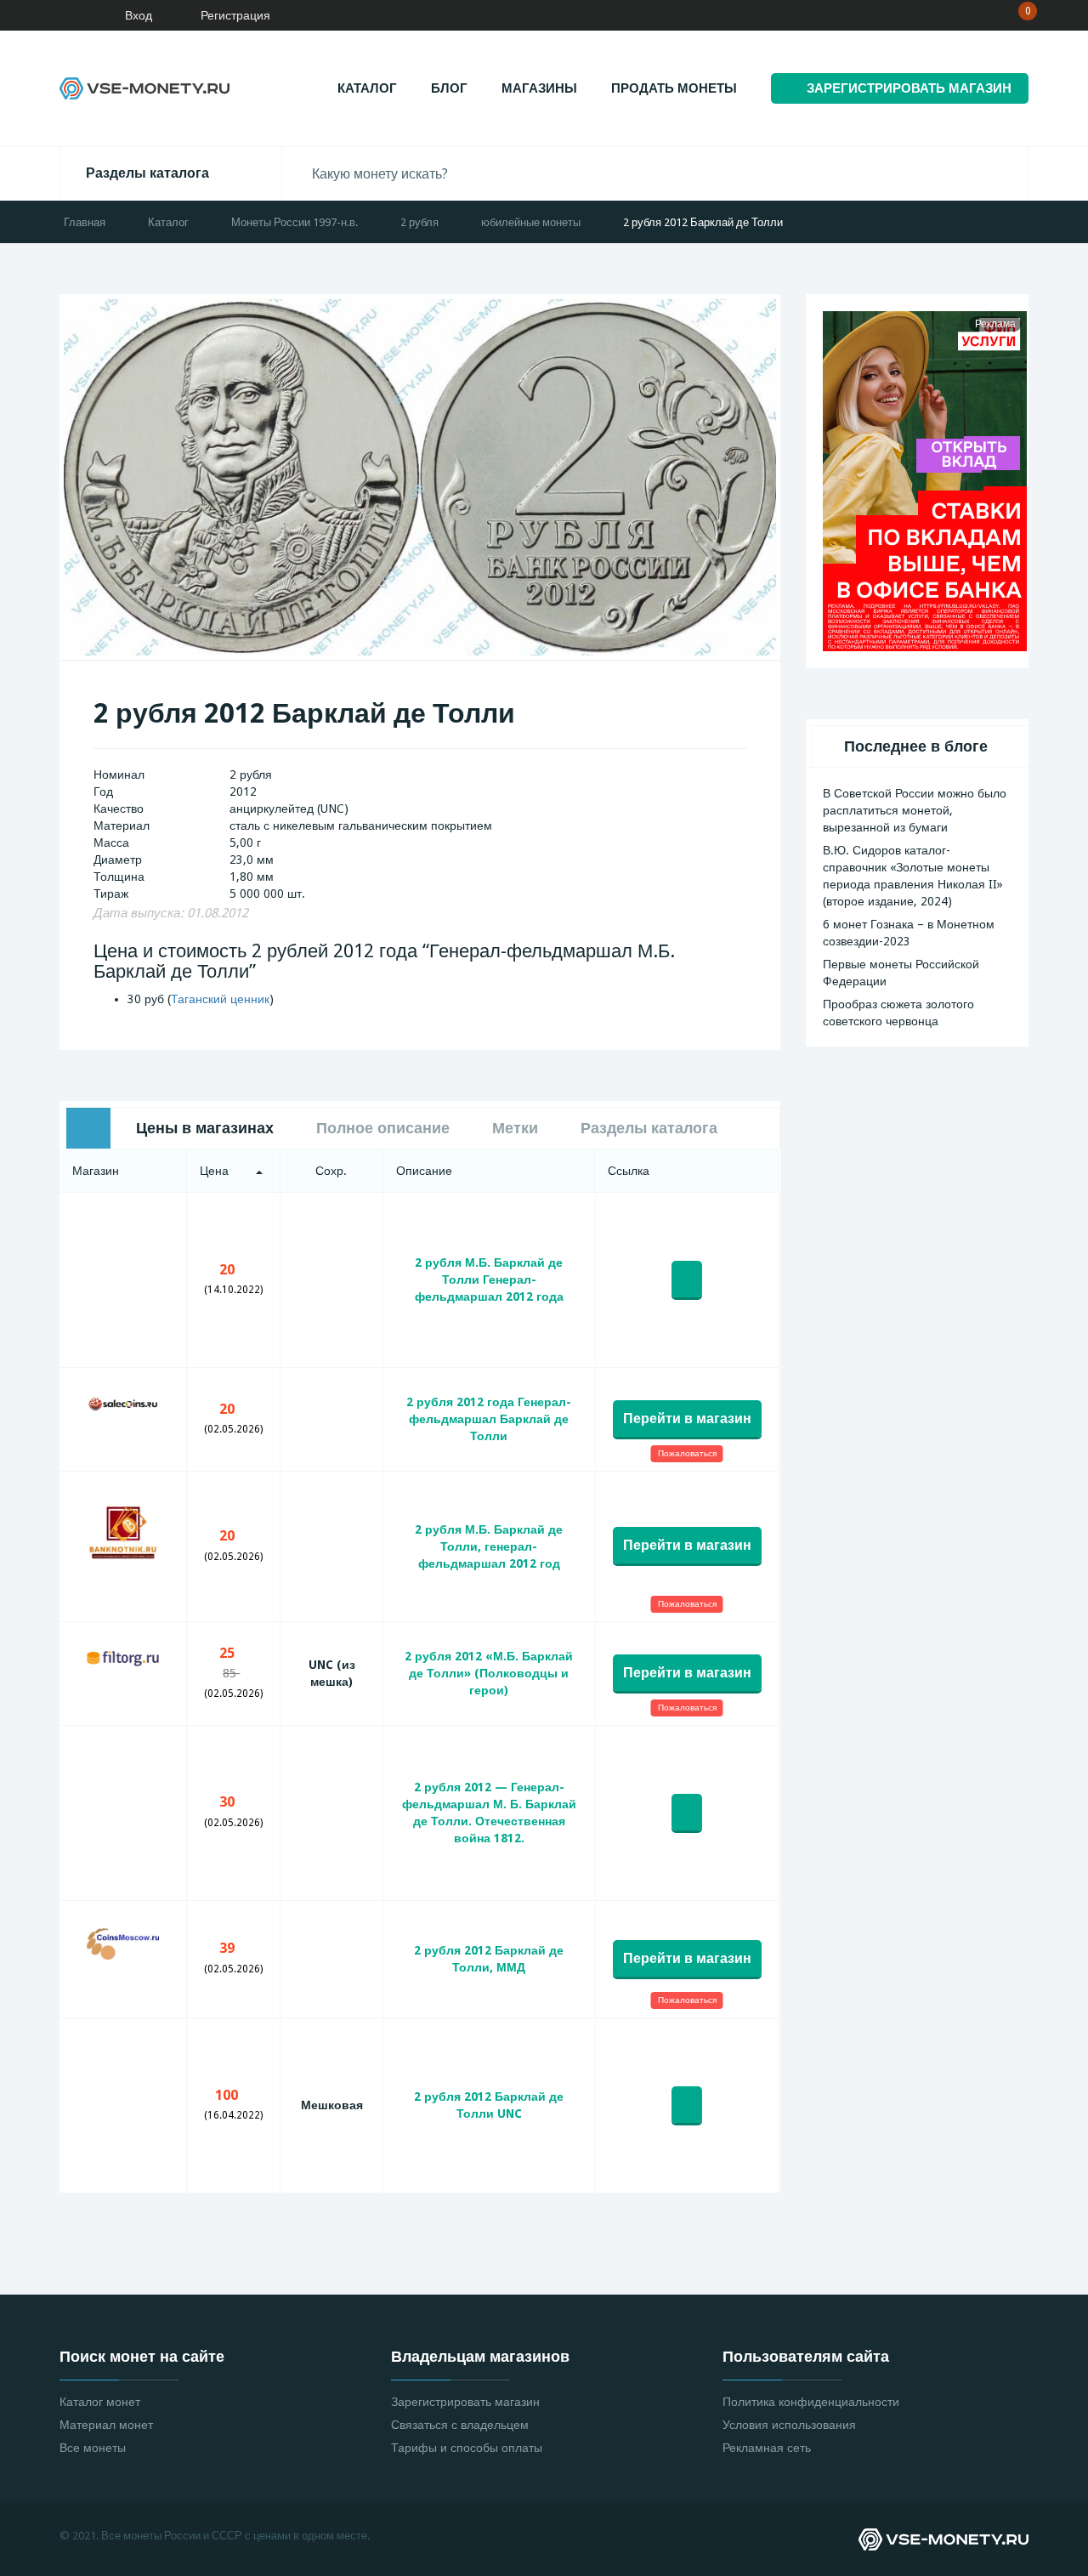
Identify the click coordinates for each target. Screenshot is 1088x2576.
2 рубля (419, 222)
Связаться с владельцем (460, 2425)
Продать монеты (674, 88)
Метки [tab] (515, 1128)
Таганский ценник (220, 999)
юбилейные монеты (531, 222)
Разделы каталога (147, 173)
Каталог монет (100, 2402)
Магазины (539, 88)
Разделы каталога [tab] (649, 1128)
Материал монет (106, 2425)
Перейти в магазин (687, 1419)
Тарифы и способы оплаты (467, 2448)
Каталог (367, 88)
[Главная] (64, 15)
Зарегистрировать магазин (465, 2402)
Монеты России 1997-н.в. (295, 222)
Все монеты (93, 2448)
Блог (449, 88)
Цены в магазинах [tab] (205, 1128)
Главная (85, 222)
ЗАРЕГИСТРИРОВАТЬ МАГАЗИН (909, 88)
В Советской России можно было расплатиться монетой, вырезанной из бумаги (915, 810)
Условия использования (789, 2425)
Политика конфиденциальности (811, 2402)
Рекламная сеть (767, 2448)
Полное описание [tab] (383, 1128)
